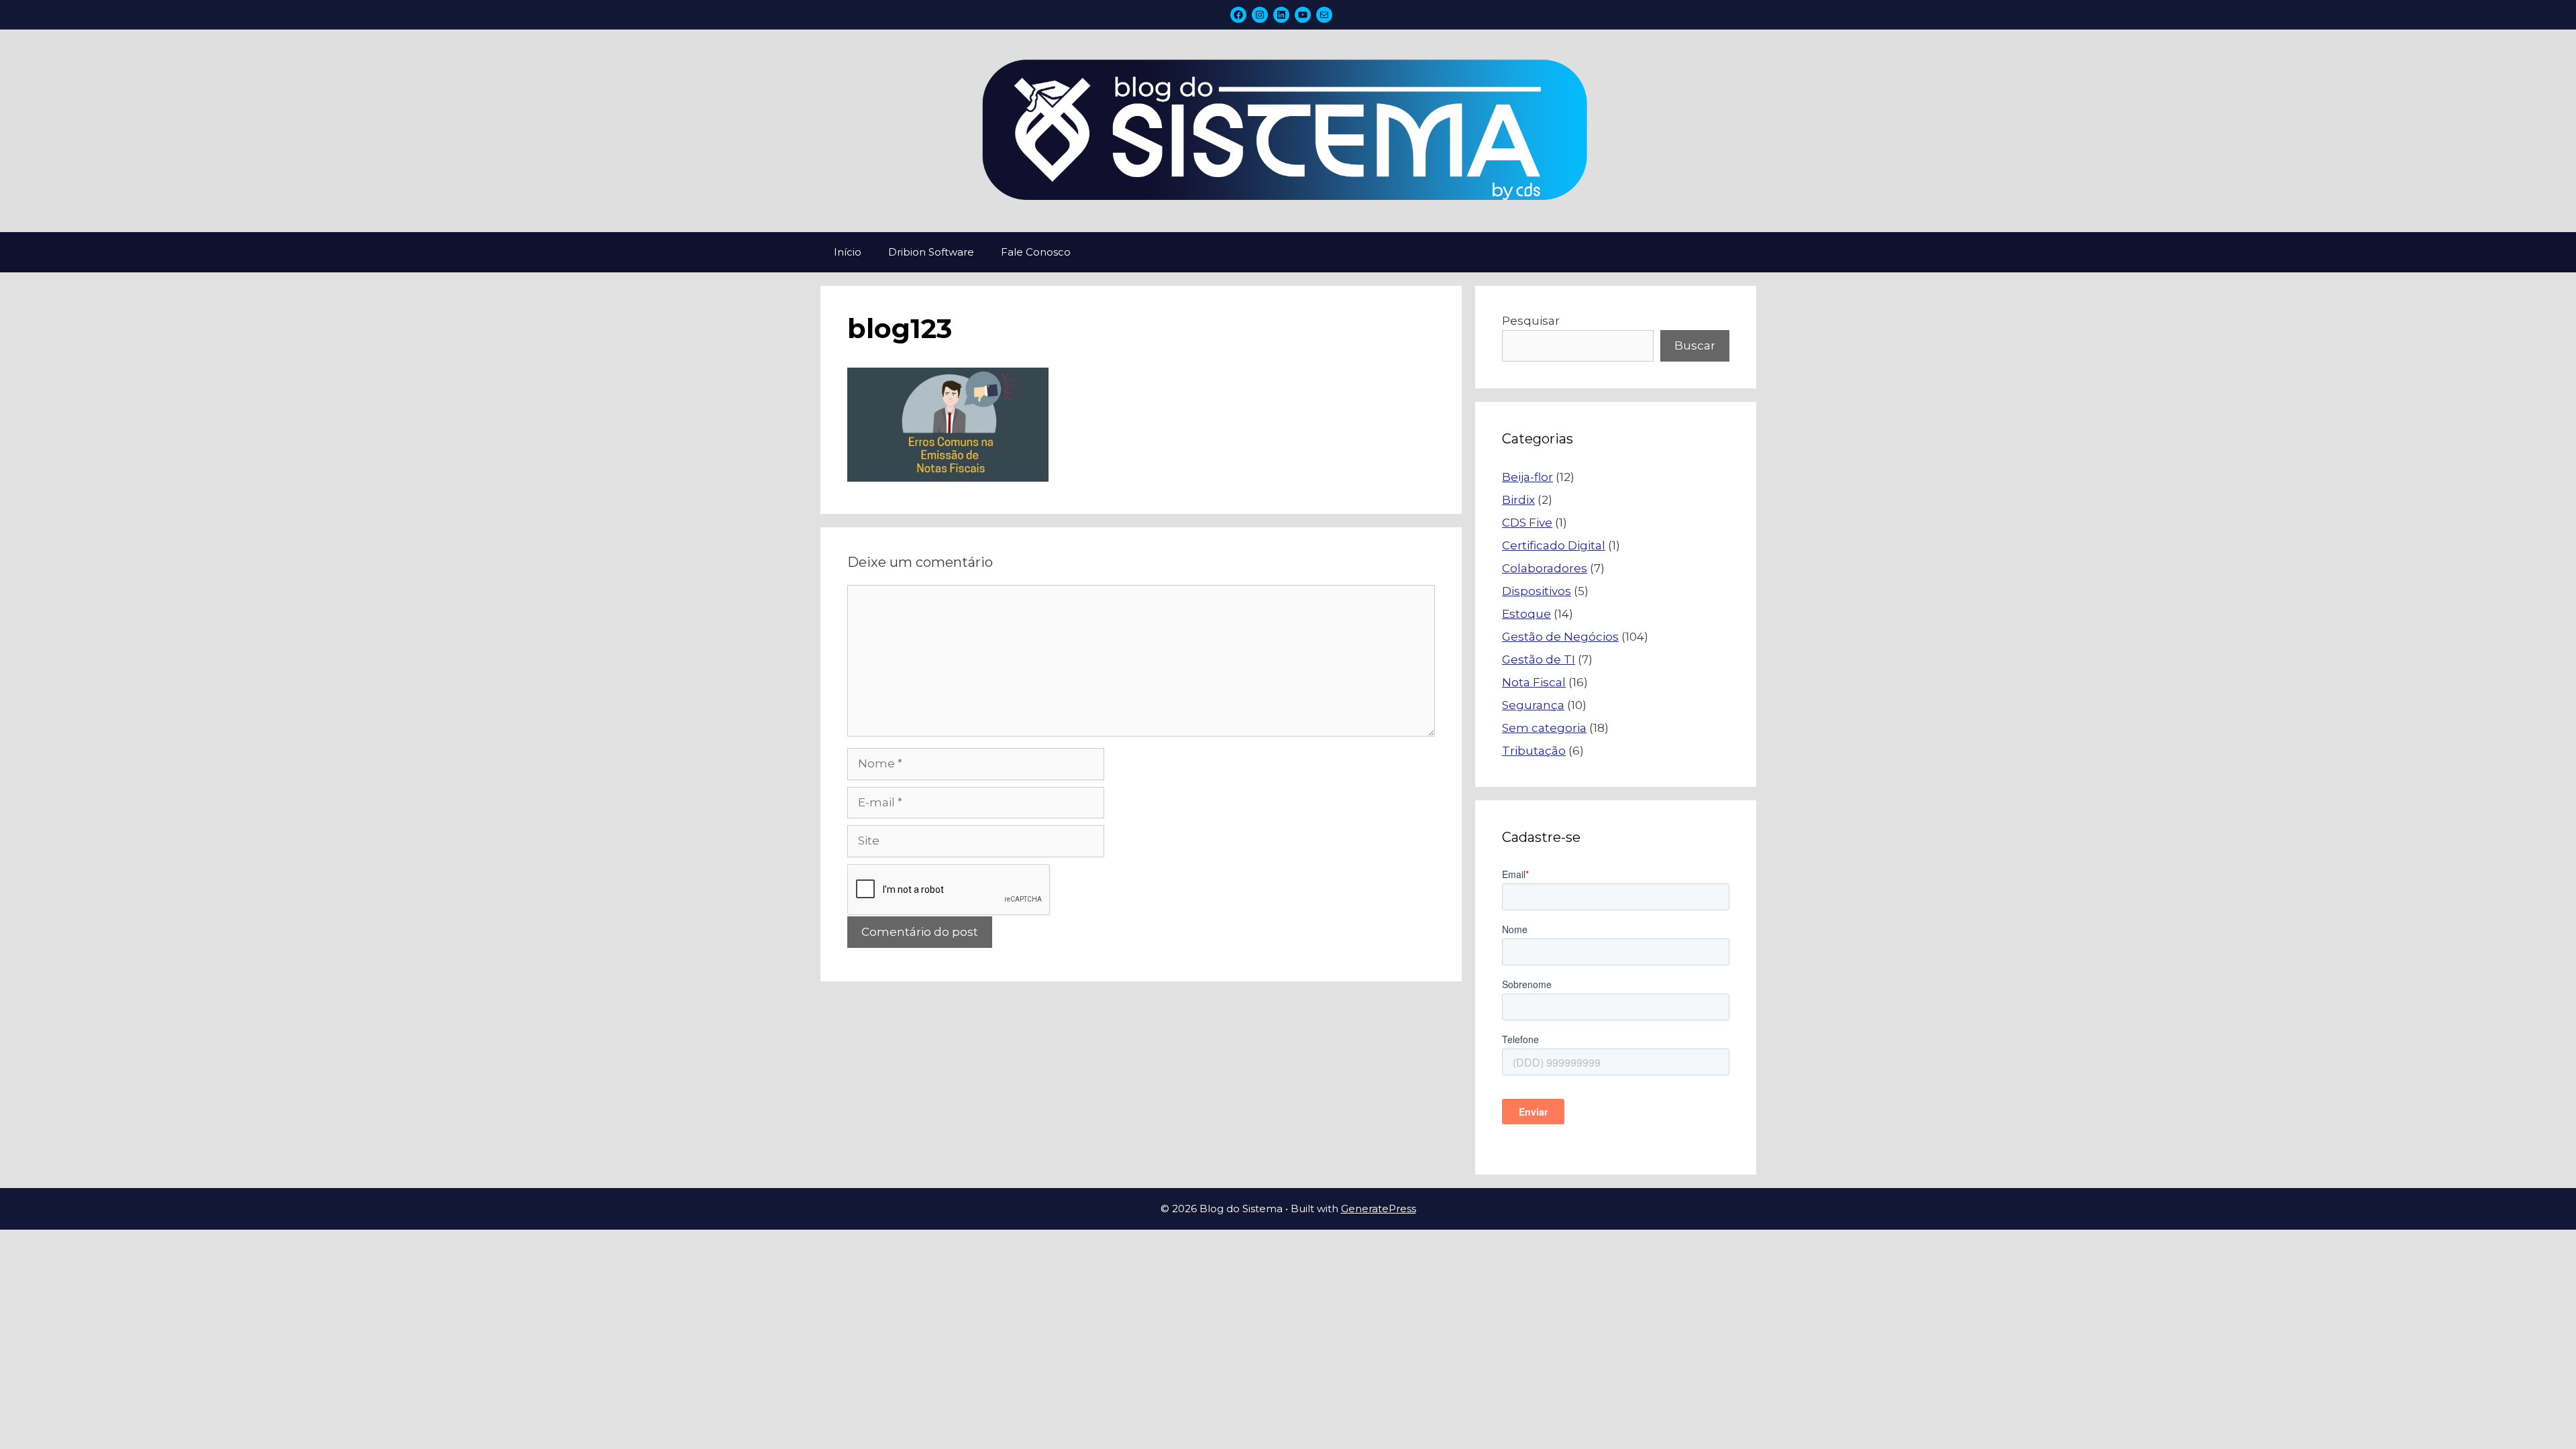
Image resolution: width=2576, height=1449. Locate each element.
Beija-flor (1527, 477)
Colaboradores (1545, 568)
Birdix (1518, 500)
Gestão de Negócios (1560, 637)
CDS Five (1527, 523)
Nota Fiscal (1534, 682)
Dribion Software (931, 252)
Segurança (1533, 705)
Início (848, 252)
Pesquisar (1531, 321)
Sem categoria (1544, 728)
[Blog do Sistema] (1288, 130)
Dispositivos (1537, 591)
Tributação (1534, 751)
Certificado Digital (1554, 545)
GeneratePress (1379, 1209)
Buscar (1695, 345)
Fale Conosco (1036, 252)
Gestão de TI (1539, 659)
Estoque (1526, 614)
